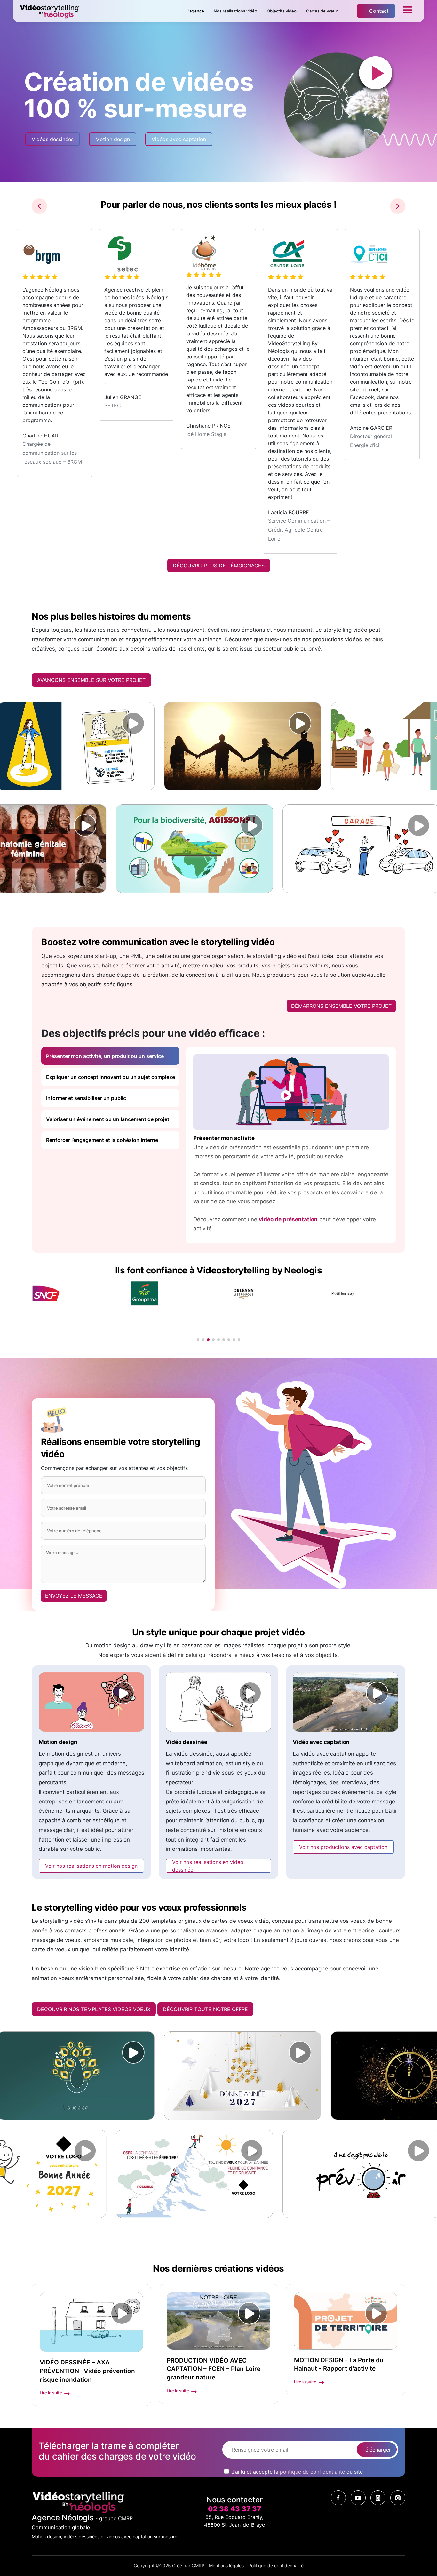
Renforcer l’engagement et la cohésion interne (102, 1140)
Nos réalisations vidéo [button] (235, 11)
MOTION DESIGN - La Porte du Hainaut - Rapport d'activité (339, 2364)
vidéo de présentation (288, 1219)
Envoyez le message (74, 1596)
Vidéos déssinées (53, 139)
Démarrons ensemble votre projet (341, 1006)
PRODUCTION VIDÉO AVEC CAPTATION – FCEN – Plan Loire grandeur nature (214, 2369)
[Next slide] (398, 206)
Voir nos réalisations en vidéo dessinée (208, 1866)
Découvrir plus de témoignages (219, 566)
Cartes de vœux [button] (322, 11)
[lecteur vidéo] (114, 723)
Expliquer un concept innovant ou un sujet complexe (111, 1077)
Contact (379, 11)
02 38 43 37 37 (234, 2509)
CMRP (198, 2566)
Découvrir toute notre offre (205, 2009)
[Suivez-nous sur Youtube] (358, 2498)
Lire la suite (51, 2393)
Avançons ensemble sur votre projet (91, 680)
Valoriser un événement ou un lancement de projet (108, 1119)
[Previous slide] (39, 206)
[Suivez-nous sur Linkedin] (378, 2498)
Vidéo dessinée (187, 1742)
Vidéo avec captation (321, 1742)
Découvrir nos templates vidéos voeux (94, 2009)
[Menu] (408, 11)
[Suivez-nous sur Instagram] (398, 2498)
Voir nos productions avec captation (343, 1847)
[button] (198, 1340)
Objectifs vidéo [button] (282, 11)
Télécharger (377, 2450)
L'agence (195, 11)
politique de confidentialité (312, 2472)
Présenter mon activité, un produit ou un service (105, 1056)
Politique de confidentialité (276, 2566)
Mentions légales (226, 2566)
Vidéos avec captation (179, 139)
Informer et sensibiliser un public (86, 1098)
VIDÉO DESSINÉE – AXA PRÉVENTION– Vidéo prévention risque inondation (87, 2371)
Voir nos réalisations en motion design (91, 1866)
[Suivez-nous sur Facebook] (338, 2498)
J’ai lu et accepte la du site (297, 2472)
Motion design (113, 139)
